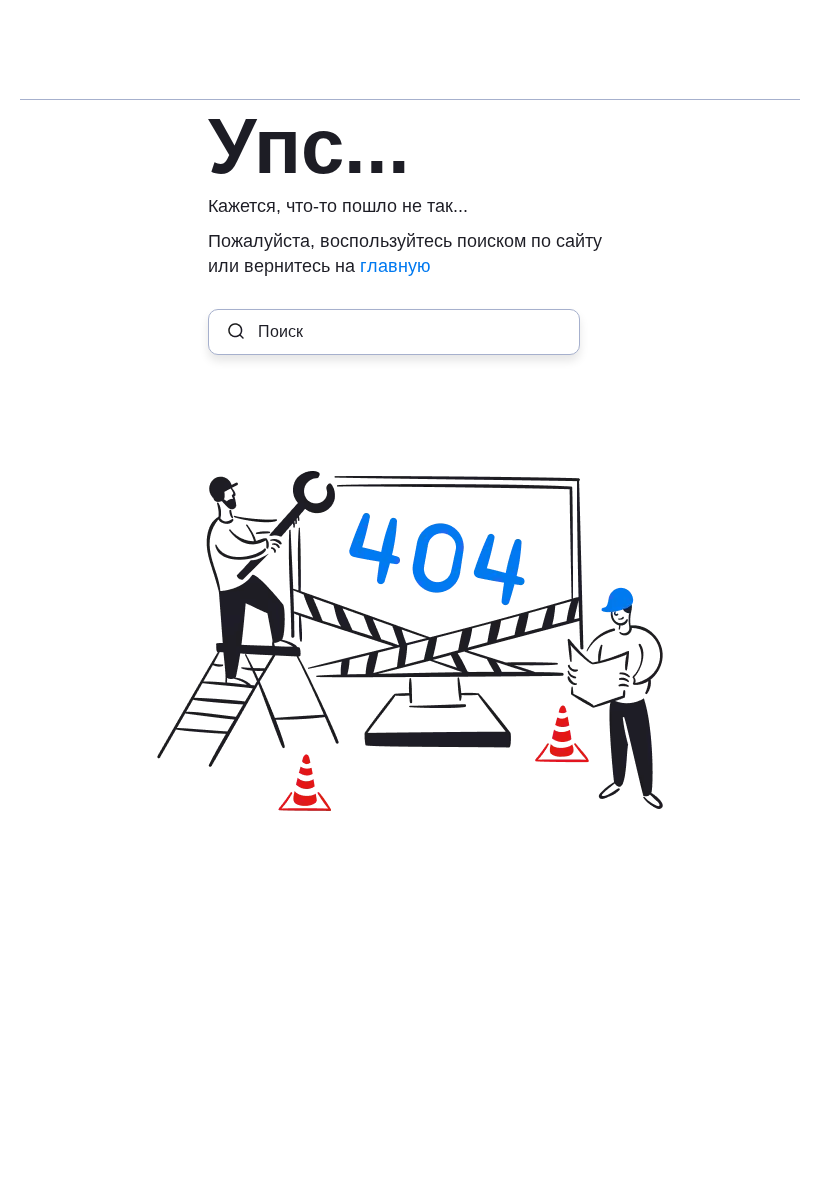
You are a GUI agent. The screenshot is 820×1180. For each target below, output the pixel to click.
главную (395, 266)
